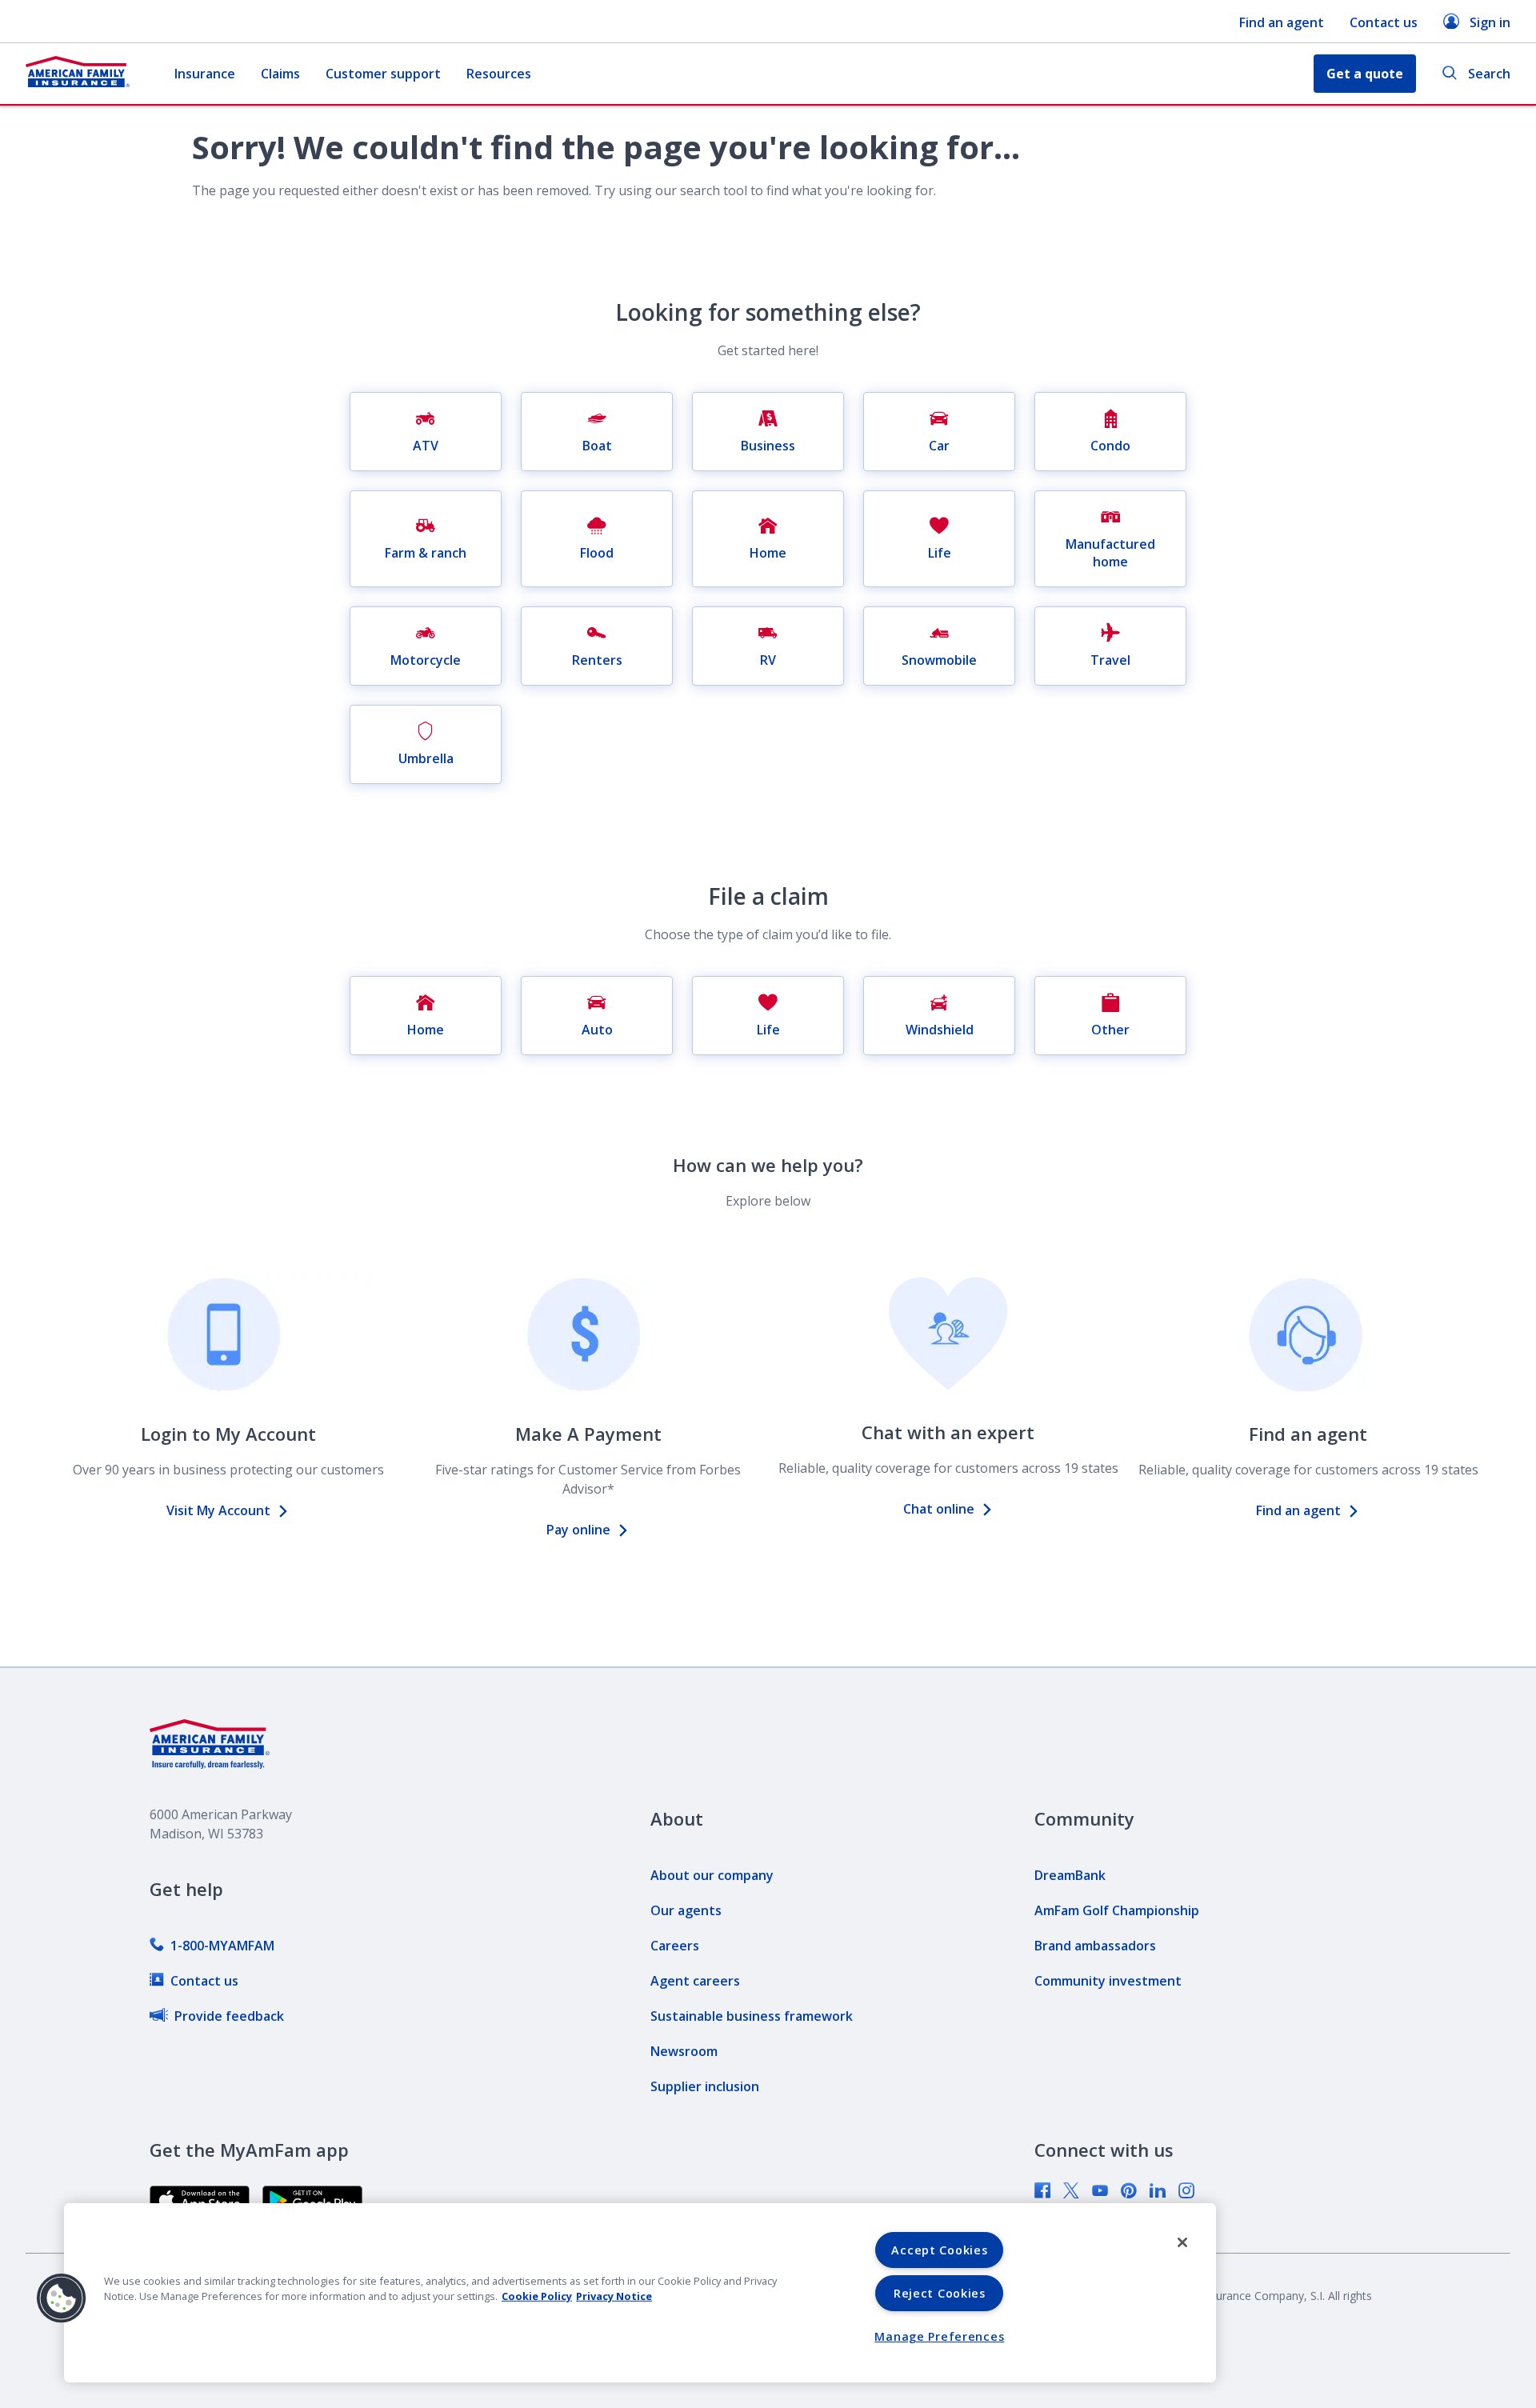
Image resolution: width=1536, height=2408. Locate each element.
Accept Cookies (939, 2250)
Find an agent (1282, 22)
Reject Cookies (940, 2293)
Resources (499, 74)
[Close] (1182, 2242)
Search (1489, 74)
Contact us (1384, 22)
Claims (280, 74)
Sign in (1490, 22)
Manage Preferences (939, 2336)
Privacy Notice (614, 2296)
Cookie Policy (537, 2296)
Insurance (205, 74)
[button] (62, 2298)
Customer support (383, 74)
